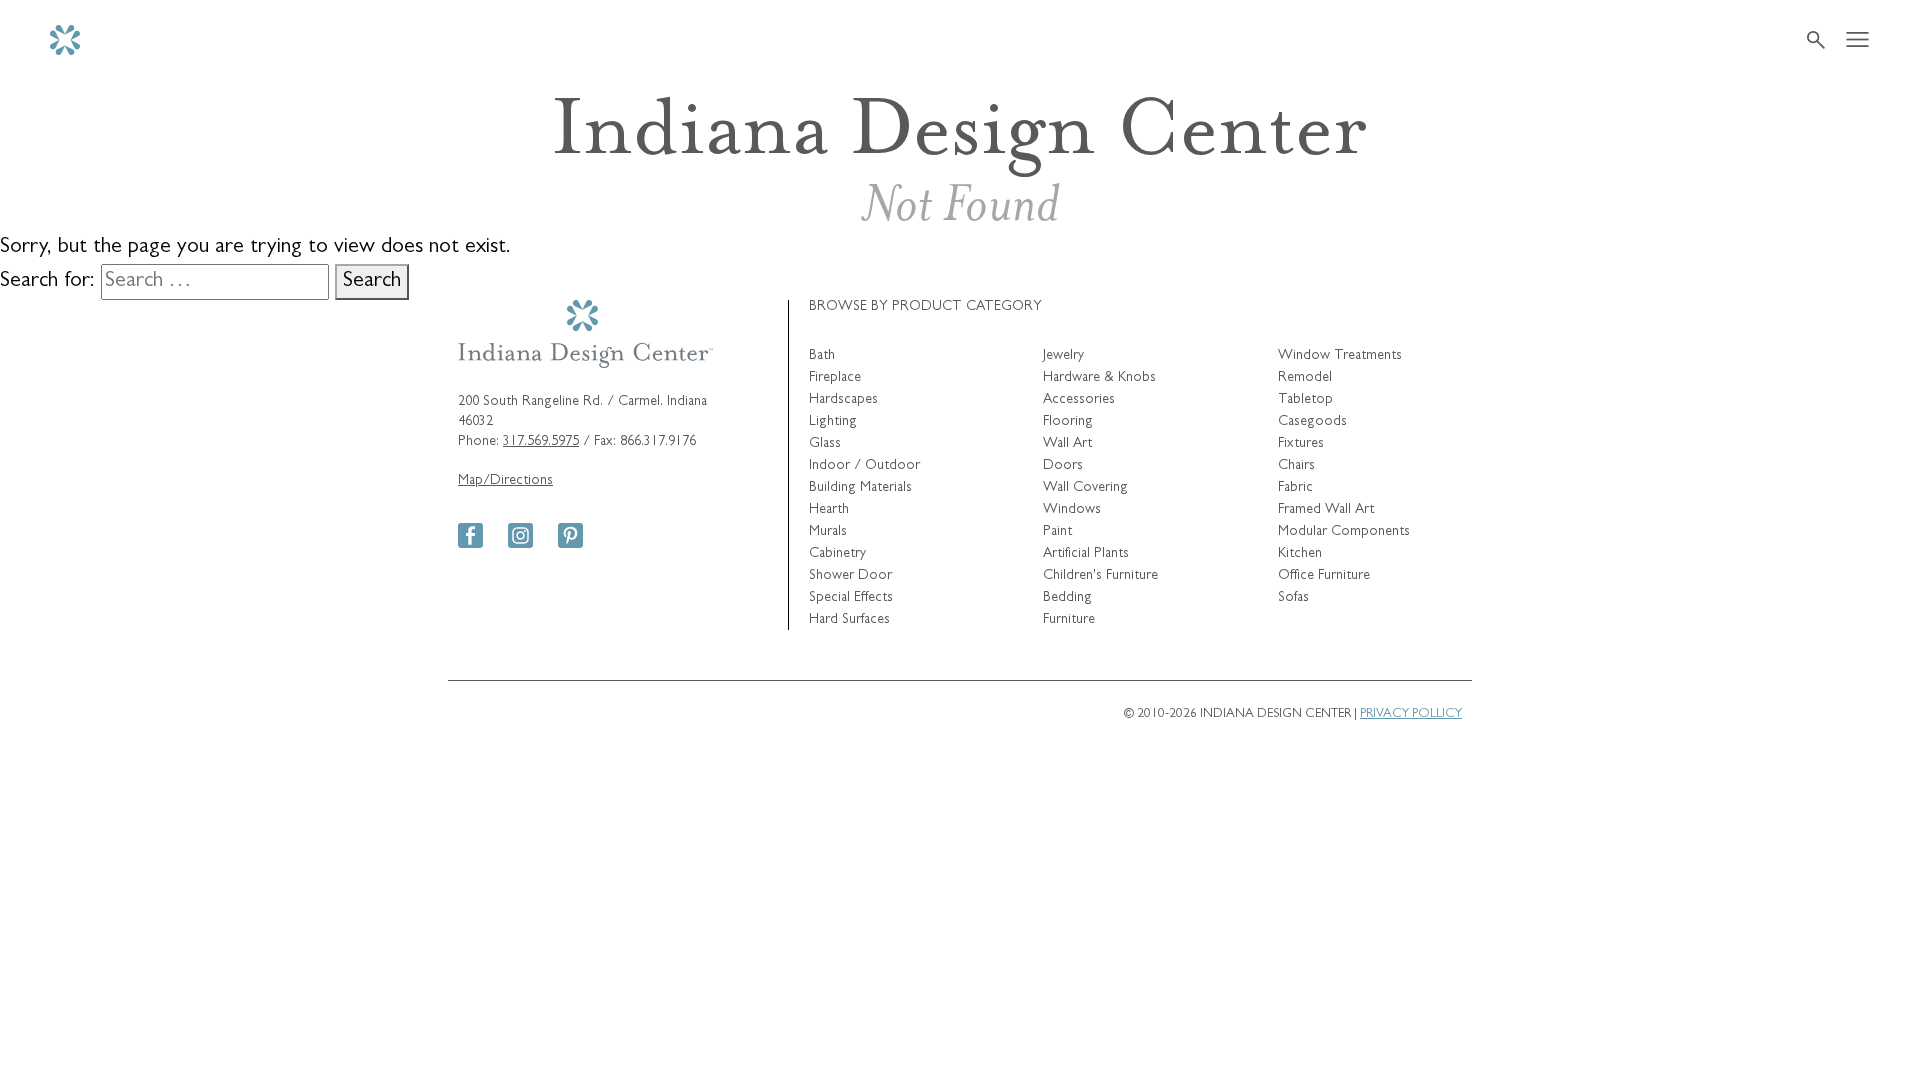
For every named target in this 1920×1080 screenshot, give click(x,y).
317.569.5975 (541, 442)
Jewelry (1063, 356)
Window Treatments (1340, 356)
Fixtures (1301, 444)
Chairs (1296, 466)
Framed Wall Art (1326, 510)
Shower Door (850, 576)
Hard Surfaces (849, 620)
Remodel (1305, 378)
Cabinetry (837, 554)
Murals (828, 532)
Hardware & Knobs (1099, 378)
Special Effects (851, 598)
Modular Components (1344, 532)
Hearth (829, 510)
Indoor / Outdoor (864, 466)
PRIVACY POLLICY (1411, 714)
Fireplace (835, 378)
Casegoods (1312, 422)
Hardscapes (843, 400)
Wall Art (1067, 444)
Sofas (1293, 598)
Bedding (1067, 598)
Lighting (833, 422)
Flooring (1068, 422)
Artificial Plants (1086, 554)
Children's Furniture (1100, 576)
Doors (1063, 466)
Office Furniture (1324, 576)
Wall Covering (1085, 488)
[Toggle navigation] (1857, 40)
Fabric (1295, 488)
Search (372, 282)
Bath (822, 356)
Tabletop (1305, 400)
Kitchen (1300, 554)
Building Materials (860, 488)
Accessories (1079, 400)
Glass (825, 444)
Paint (1057, 532)
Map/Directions (505, 481)
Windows (1072, 510)
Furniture (1069, 620)
